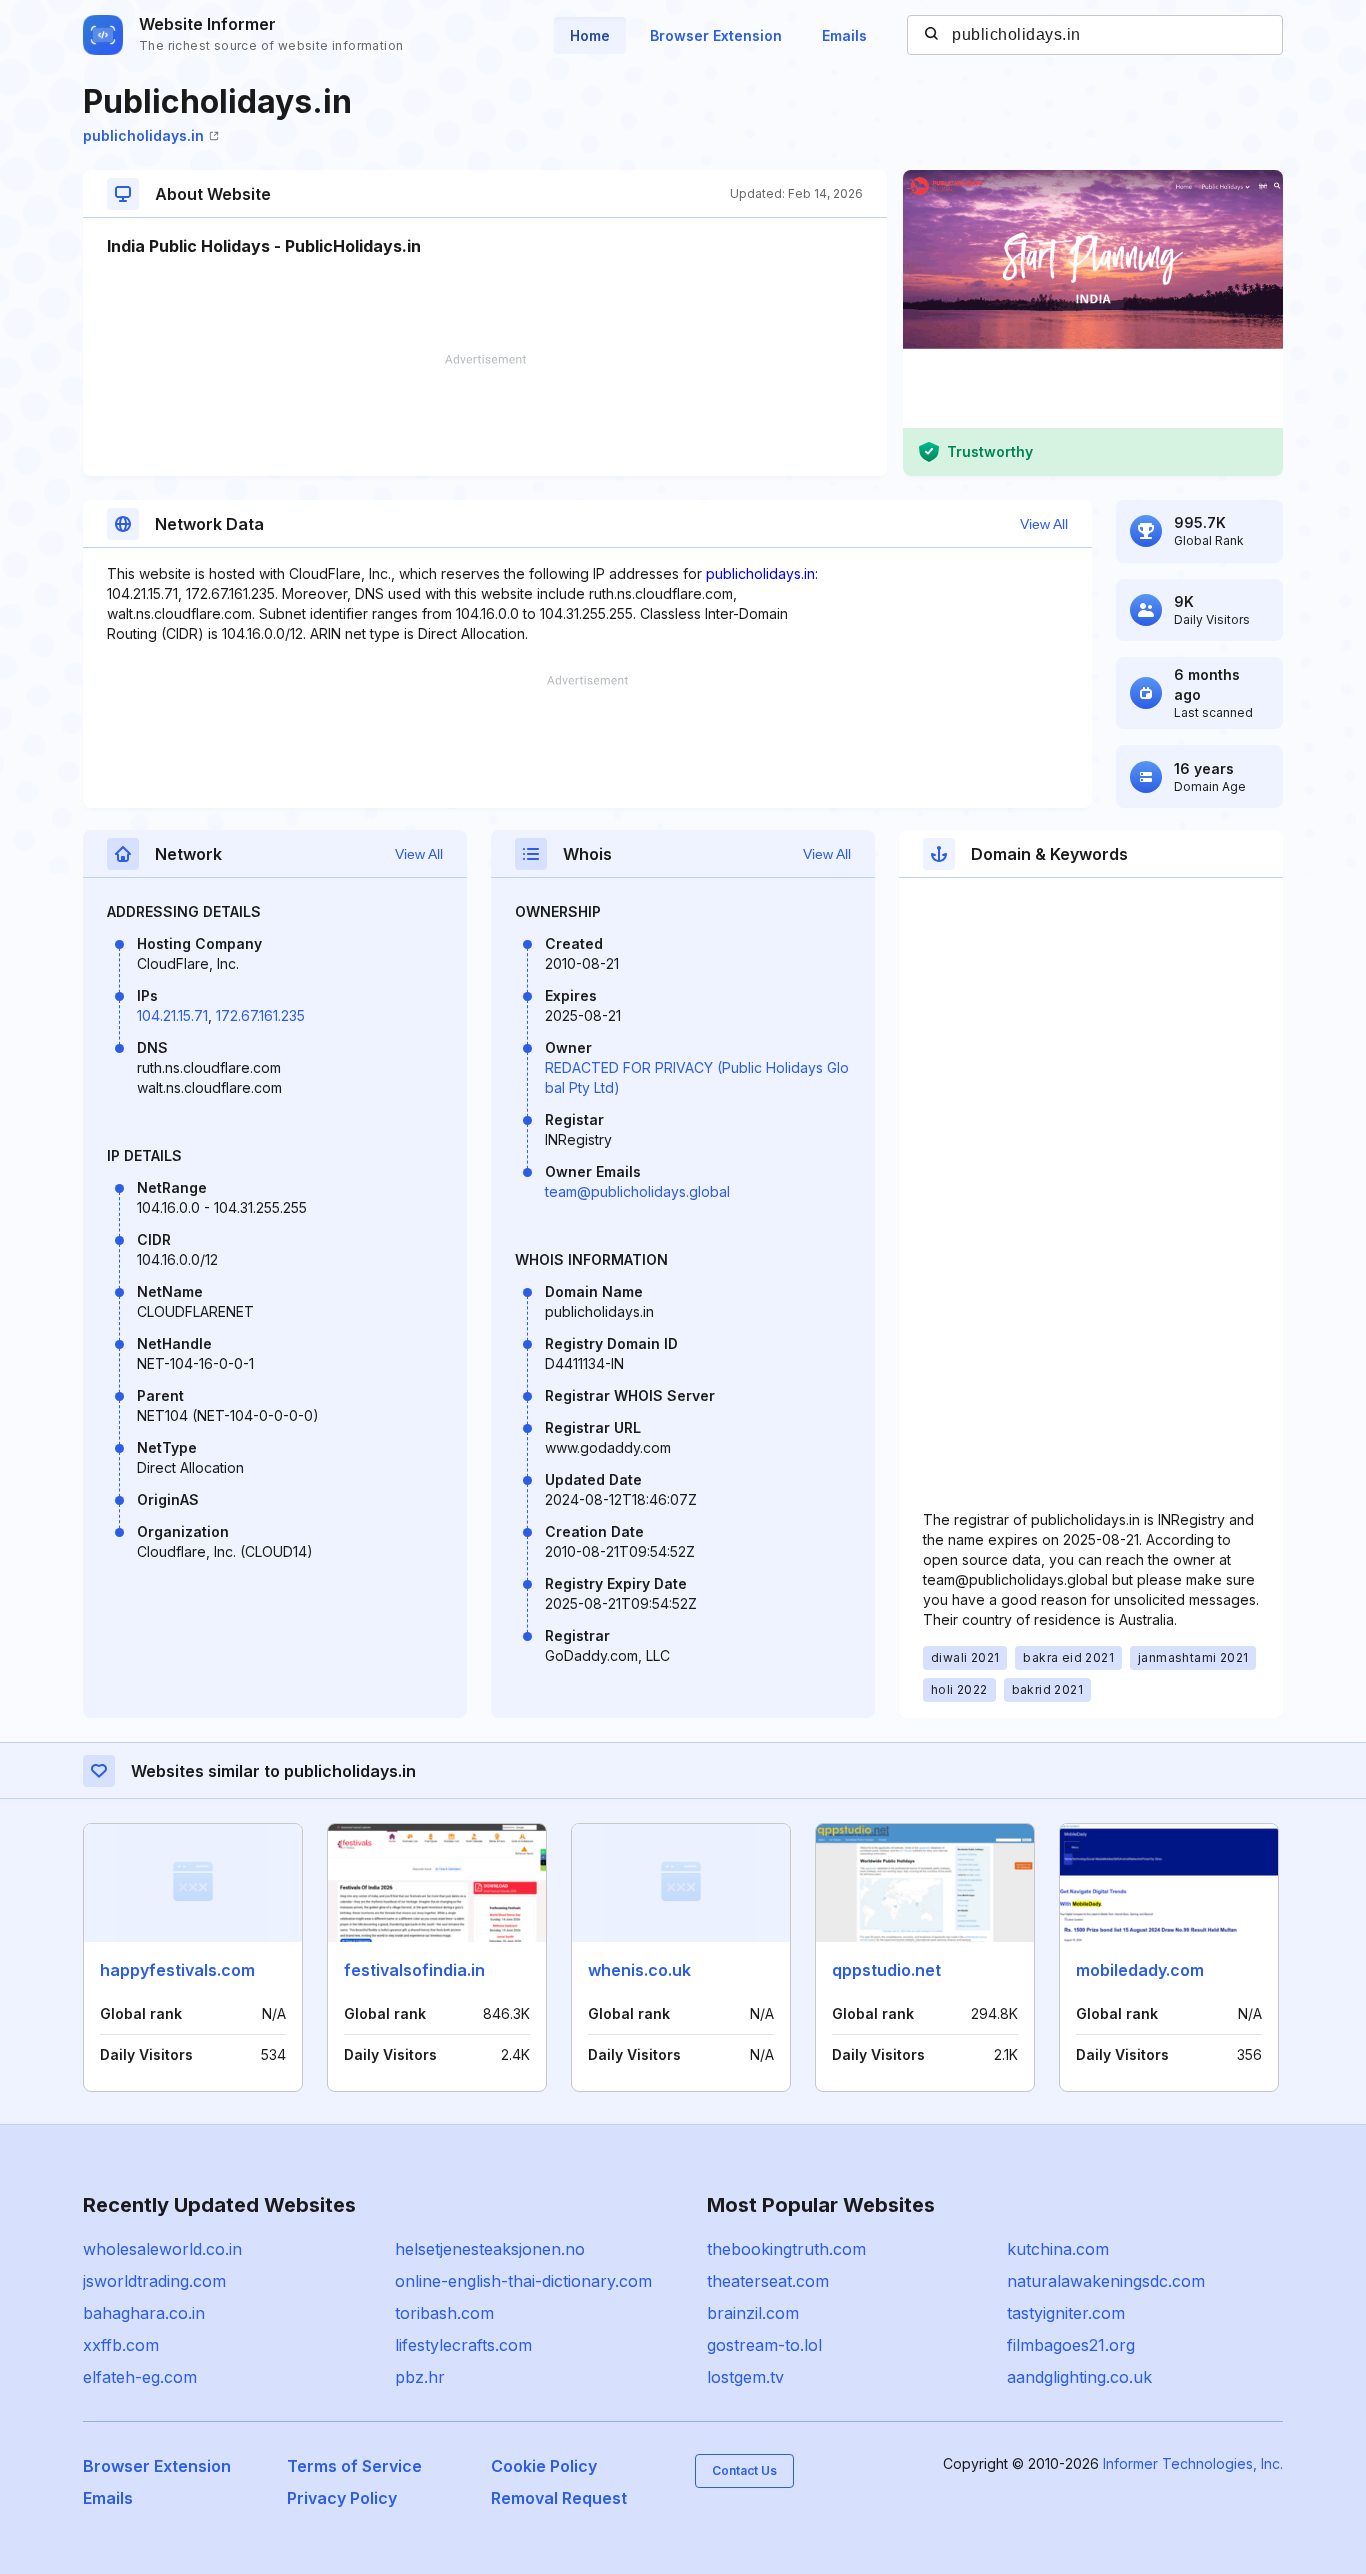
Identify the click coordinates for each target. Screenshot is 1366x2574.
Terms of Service (354, 2466)
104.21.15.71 (172, 1015)
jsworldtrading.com (154, 2281)
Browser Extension (716, 35)
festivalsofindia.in (414, 1970)
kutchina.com (1058, 2249)
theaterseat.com (768, 2281)
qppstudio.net (886, 1970)
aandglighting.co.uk (1079, 2377)
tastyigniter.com (1066, 2313)
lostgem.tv (745, 2377)
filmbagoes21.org (1071, 2345)
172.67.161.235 (260, 1015)
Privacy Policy (342, 2498)
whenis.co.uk (639, 1970)
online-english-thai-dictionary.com (523, 2281)
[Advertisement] (485, 415)
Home (590, 35)
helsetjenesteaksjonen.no (490, 2249)
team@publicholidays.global (637, 1191)
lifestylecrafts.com (463, 2345)
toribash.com (444, 2313)
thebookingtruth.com (786, 2249)
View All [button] (1044, 524)
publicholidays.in (143, 135)
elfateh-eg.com (140, 2377)
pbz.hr (420, 2377)
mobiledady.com (1140, 1970)
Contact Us (744, 2470)
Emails (844, 35)
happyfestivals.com (177, 1970)
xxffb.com (121, 2345)
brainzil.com (753, 2313)
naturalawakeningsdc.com (1106, 2281)
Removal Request (559, 2498)
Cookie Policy (544, 2466)
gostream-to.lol (764, 2345)
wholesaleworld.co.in (162, 2249)
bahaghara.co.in (144, 2313)
